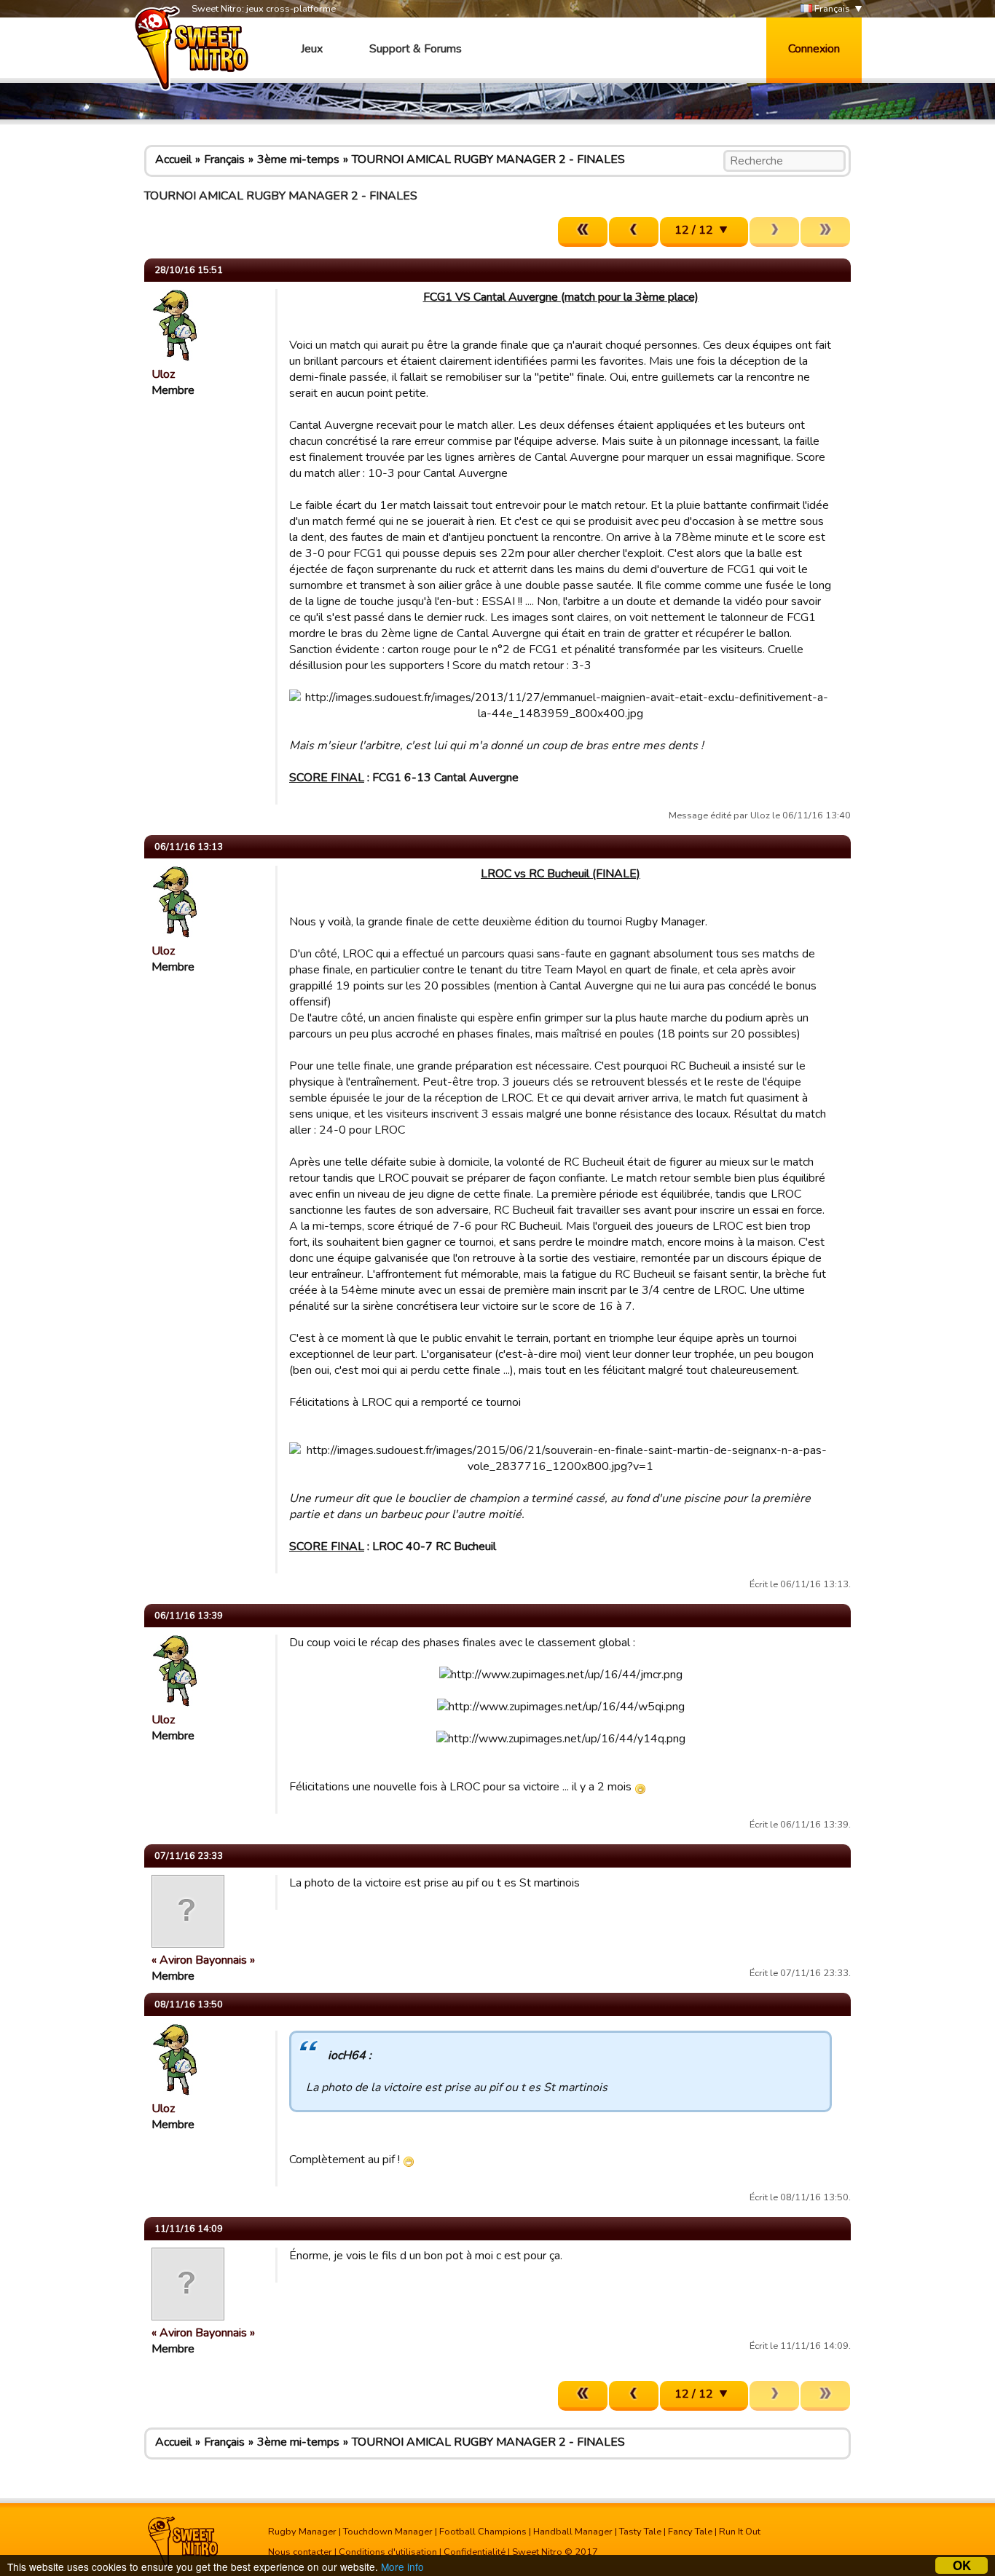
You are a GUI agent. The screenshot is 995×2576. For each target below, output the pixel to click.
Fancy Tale (690, 2532)
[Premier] (583, 232)
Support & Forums (416, 49)
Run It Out (740, 2532)
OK (962, 2565)
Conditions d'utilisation (388, 2552)
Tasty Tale (640, 2532)
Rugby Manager (302, 2532)
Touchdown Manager (388, 2532)
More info (402, 2567)
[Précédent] (634, 232)
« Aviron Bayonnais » (203, 1960)
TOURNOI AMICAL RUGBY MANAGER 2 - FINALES (488, 159)
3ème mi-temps (298, 159)
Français (831, 9)
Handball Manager (573, 2532)
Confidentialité (475, 2552)
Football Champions (483, 2532)
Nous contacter (300, 2552)
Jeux (312, 49)
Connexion (814, 49)
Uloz (163, 374)
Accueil (173, 159)
